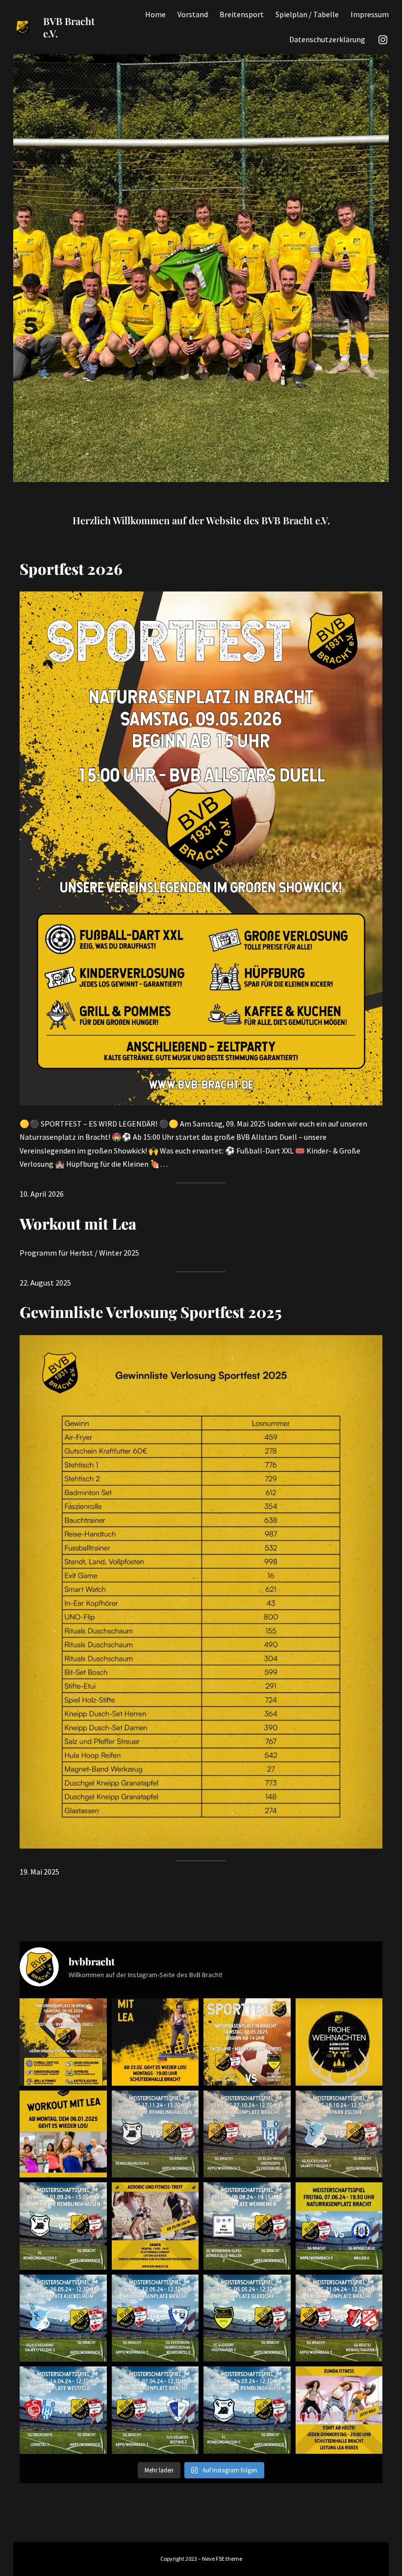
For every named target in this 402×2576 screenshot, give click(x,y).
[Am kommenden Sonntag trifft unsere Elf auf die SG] (247, 2134)
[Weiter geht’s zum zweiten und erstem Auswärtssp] (247, 2410)
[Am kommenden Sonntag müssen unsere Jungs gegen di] (63, 2226)
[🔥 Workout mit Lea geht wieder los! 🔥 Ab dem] (155, 2042)
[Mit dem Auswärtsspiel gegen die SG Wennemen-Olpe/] (247, 2226)
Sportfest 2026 (71, 569)
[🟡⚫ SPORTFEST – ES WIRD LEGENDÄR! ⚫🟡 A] (63, 2042)
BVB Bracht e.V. (69, 27)
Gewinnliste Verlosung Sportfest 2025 (151, 1312)
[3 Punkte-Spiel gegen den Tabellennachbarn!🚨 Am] (339, 2318)
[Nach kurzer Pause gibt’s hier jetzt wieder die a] (339, 2134)
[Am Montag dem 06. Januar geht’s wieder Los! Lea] (63, 2134)
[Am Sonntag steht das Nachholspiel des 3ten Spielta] (155, 2134)
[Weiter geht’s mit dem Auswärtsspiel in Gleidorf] (247, 2318)
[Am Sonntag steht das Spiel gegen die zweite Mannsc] (63, 2410)
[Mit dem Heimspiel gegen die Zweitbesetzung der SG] (339, 2226)
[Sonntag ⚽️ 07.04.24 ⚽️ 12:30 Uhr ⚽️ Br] (155, 2410)
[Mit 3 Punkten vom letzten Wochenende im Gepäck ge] (155, 2318)
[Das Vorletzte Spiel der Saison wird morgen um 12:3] (63, 2318)
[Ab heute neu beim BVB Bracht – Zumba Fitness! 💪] (339, 2410)
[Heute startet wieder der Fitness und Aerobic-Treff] (155, 2226)
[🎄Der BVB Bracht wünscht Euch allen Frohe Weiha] (339, 2042)
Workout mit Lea (78, 1223)
